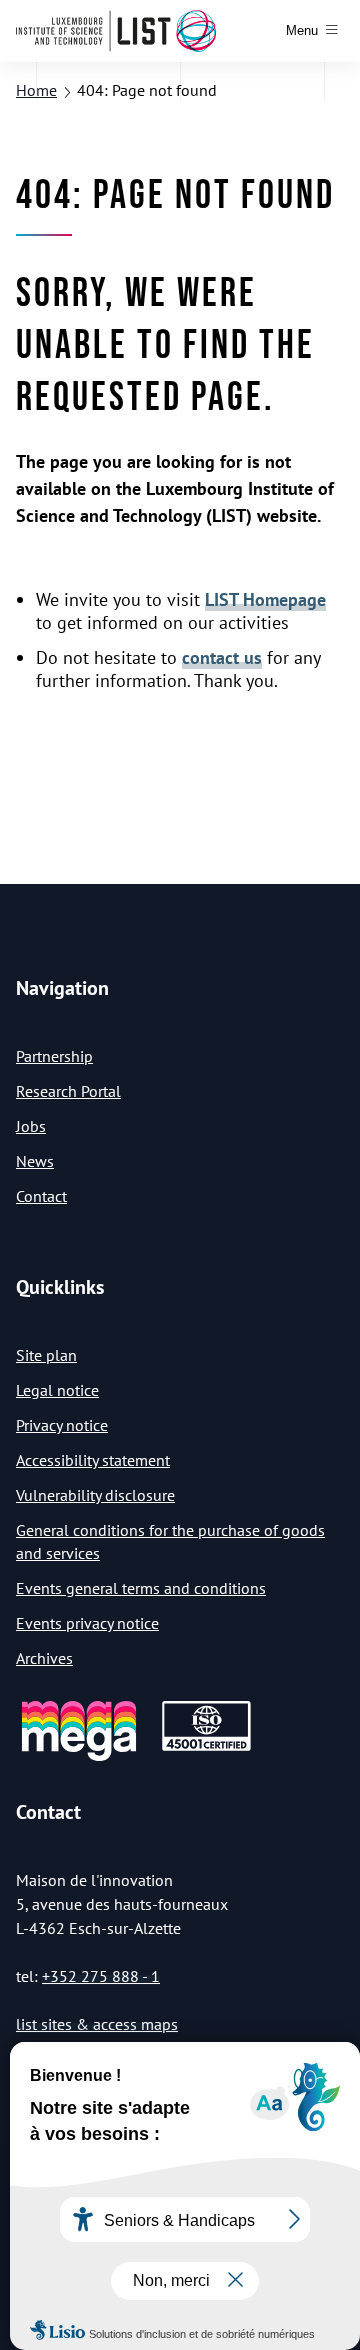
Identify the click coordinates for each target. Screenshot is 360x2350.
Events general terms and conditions (141, 1588)
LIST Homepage (265, 599)
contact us (222, 657)
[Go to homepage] (116, 31)
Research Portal (68, 1091)
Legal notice (57, 1390)
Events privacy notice (87, 1623)
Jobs (31, 1126)
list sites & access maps (97, 2024)
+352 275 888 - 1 (101, 1976)
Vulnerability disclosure (95, 1495)
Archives (44, 1658)
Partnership (54, 1056)
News (35, 1161)
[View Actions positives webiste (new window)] (79, 1757)
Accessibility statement (93, 1460)
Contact (41, 1196)
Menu (302, 30)
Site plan (46, 1355)
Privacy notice (62, 1425)
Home (36, 90)
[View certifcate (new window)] (206, 1747)
